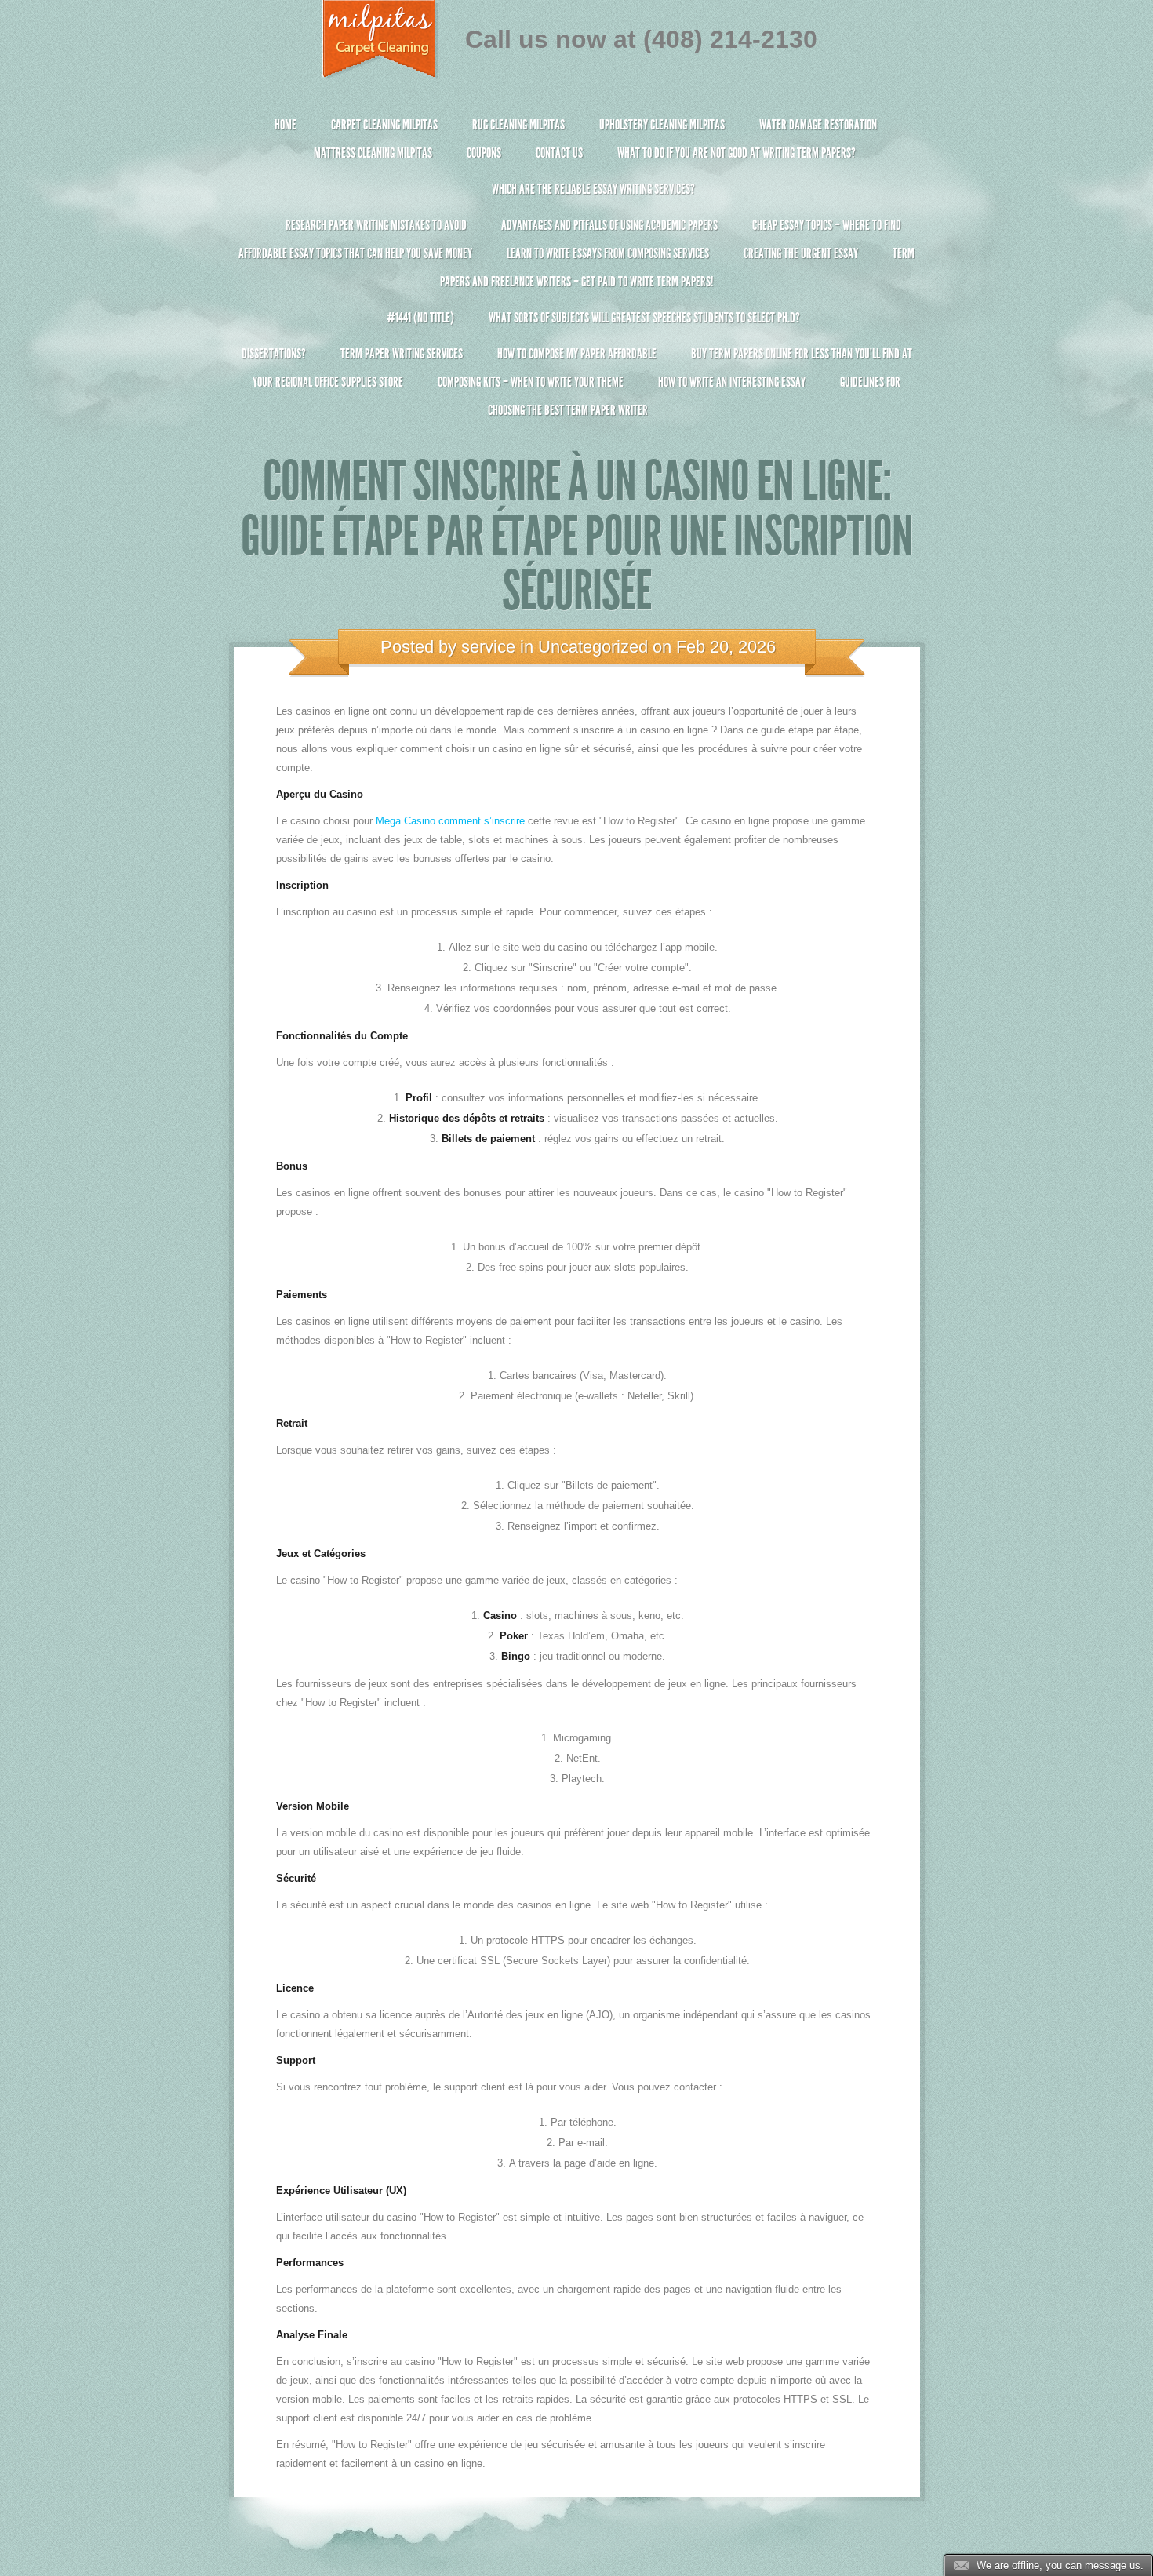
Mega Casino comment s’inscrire (450, 821)
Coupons (484, 153)
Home (286, 125)
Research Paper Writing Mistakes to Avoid (376, 225)
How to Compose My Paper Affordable (577, 354)
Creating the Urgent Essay (801, 253)
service (488, 647)
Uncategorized (593, 647)
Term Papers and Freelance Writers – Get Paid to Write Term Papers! (677, 267)
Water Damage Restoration (818, 125)
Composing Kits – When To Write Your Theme (531, 382)
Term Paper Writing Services (402, 354)
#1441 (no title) (420, 318)
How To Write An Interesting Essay (732, 382)
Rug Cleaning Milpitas (518, 125)
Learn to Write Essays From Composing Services (608, 253)
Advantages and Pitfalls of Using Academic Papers (609, 225)
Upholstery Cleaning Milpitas (662, 125)
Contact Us (559, 153)
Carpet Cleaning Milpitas (384, 125)
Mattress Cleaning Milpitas (373, 153)
